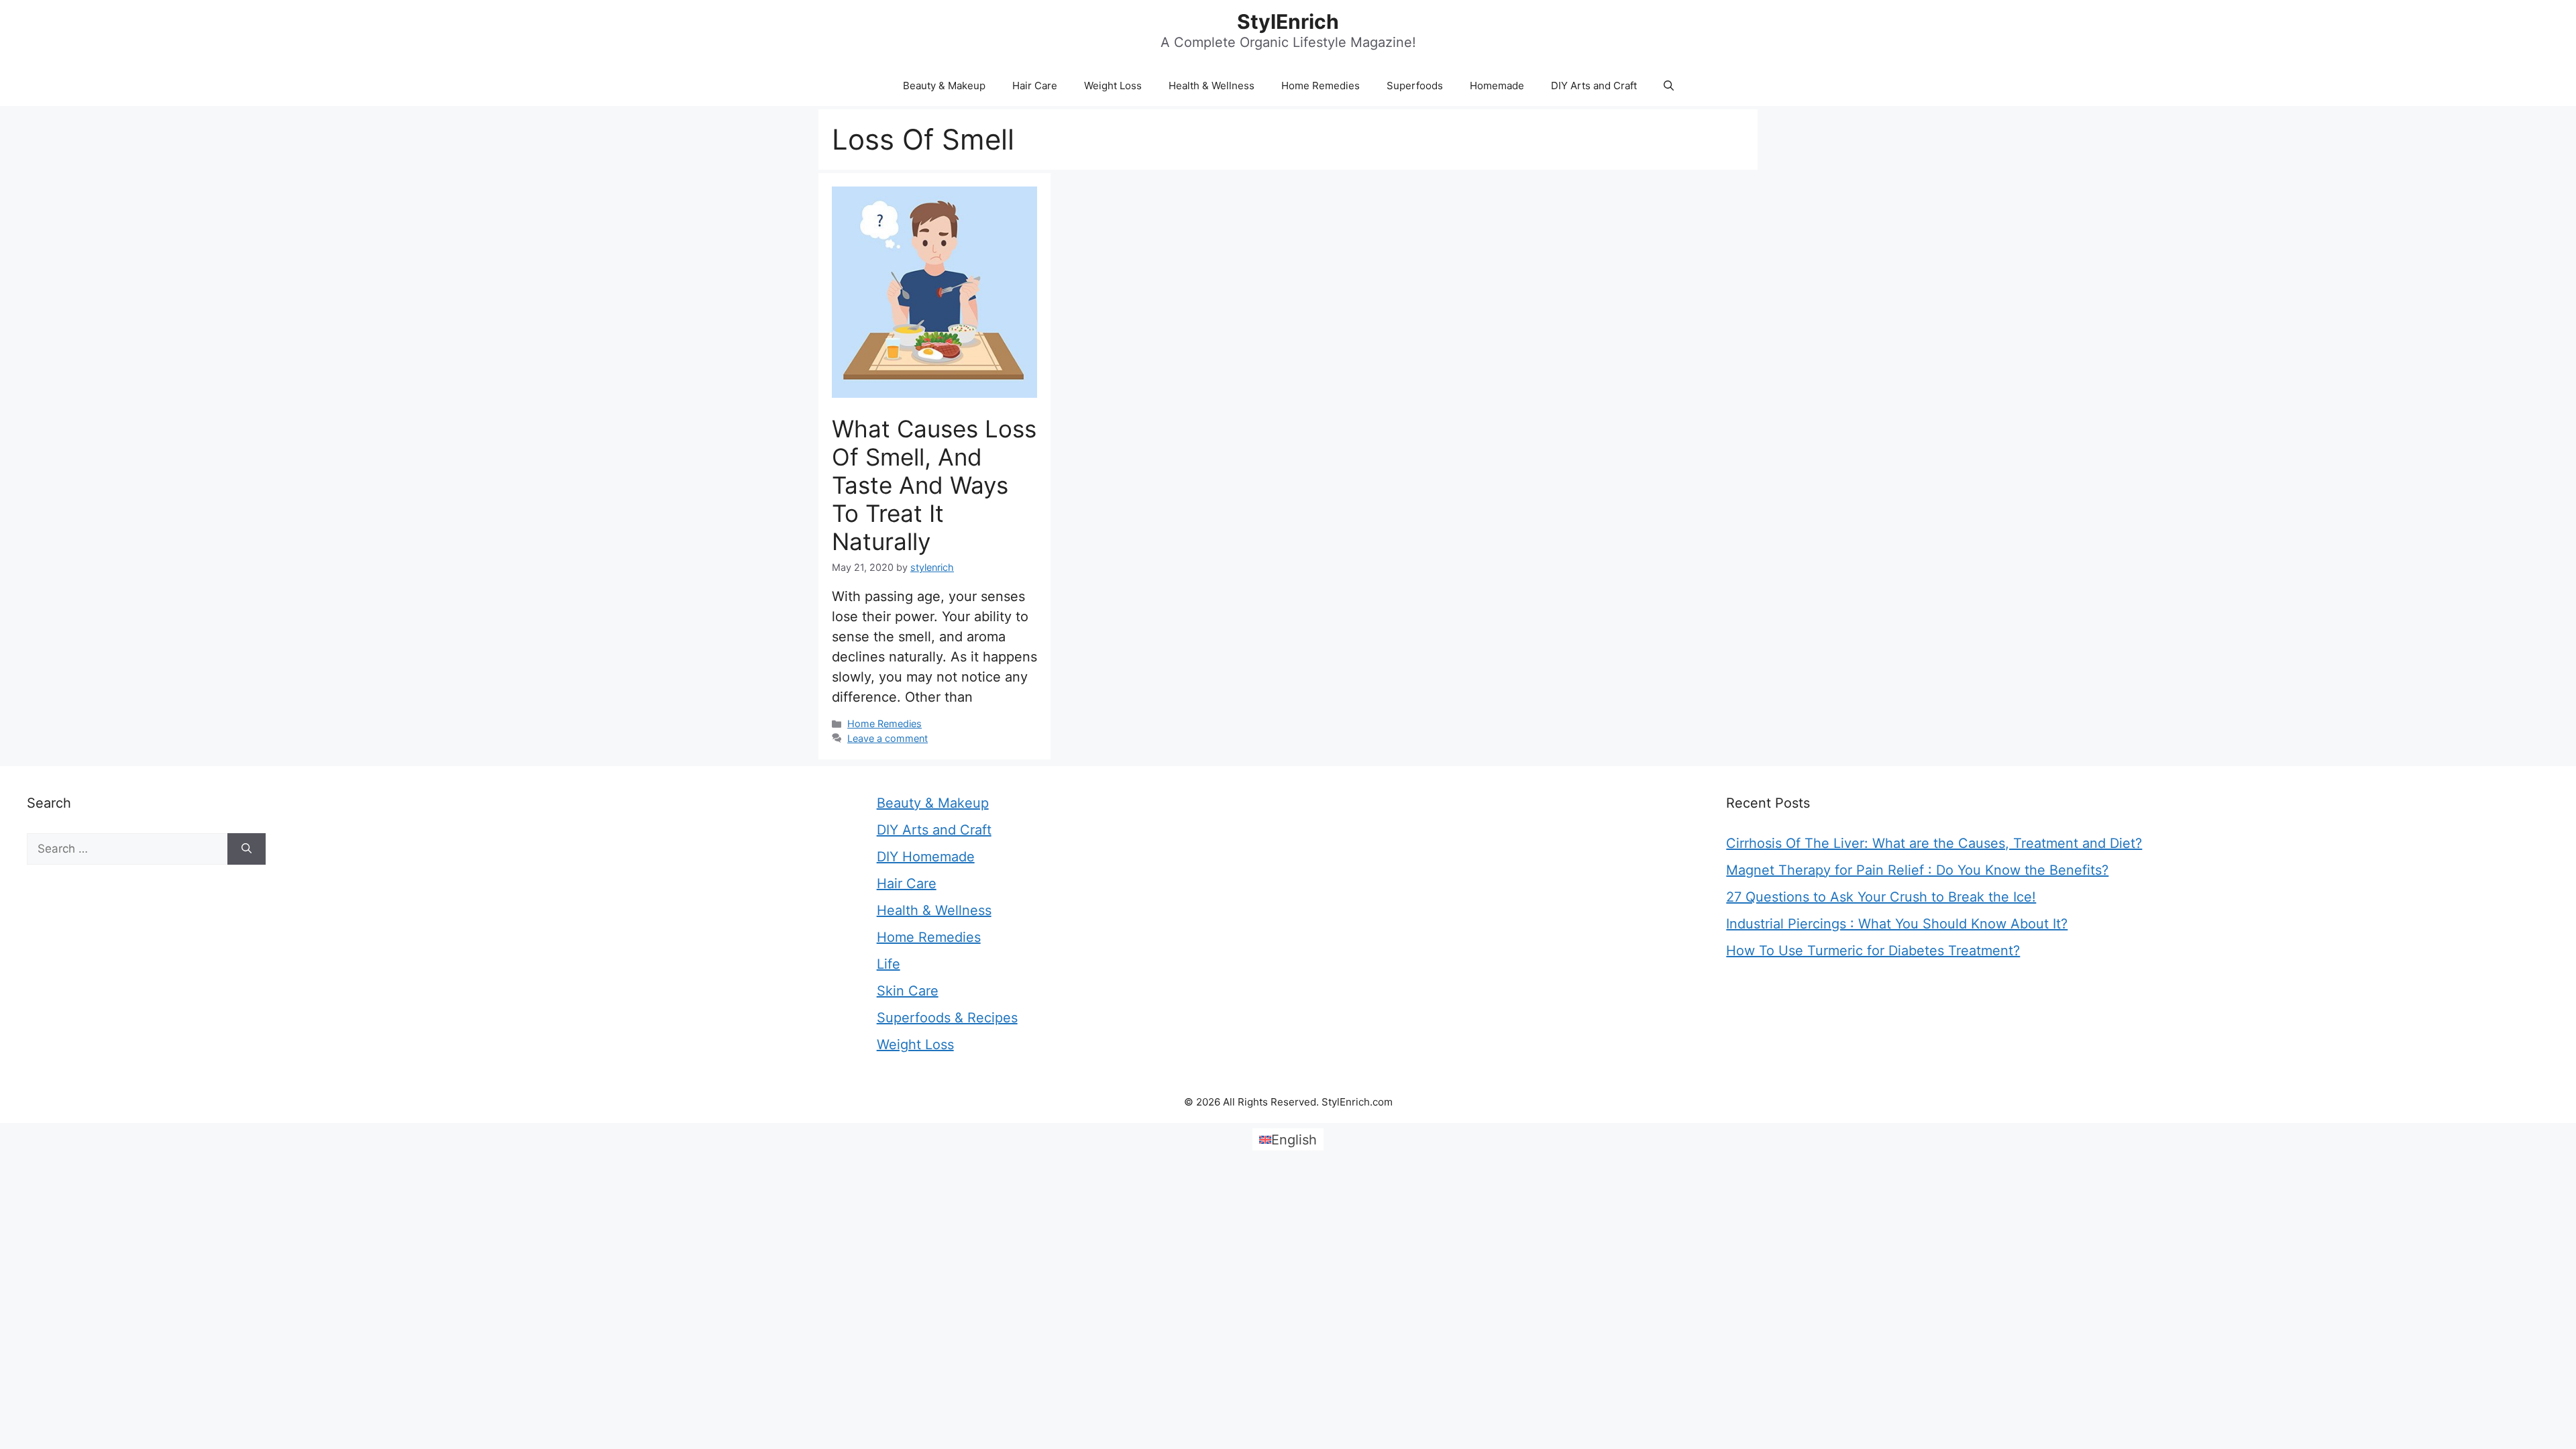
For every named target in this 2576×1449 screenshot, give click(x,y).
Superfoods (1415, 86)
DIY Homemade (926, 857)
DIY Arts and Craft (1594, 86)
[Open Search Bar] (1669, 86)
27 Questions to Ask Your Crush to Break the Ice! (1881, 897)
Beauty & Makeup (944, 86)
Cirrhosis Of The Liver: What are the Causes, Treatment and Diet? (1934, 843)
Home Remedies (1321, 86)
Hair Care (1035, 86)
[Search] (247, 849)
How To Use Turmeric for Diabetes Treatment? (1873, 951)
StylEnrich (1288, 21)
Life (889, 964)
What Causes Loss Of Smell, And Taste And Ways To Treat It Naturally (934, 485)
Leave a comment (888, 738)
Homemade (1497, 86)
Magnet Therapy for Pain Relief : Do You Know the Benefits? (1917, 870)
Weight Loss (1113, 86)
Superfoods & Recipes (947, 1018)
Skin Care (908, 991)
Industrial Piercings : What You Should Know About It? (1897, 924)
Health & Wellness (1212, 86)
